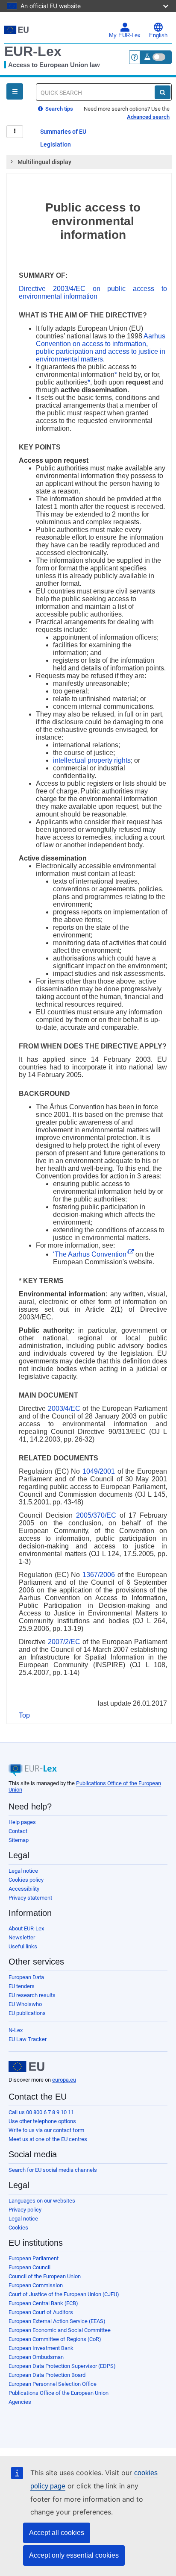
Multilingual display (44, 162)
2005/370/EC (96, 1515)
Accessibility (24, 1889)
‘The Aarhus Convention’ (91, 1254)
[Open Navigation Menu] (15, 91)
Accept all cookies (57, 2533)
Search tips (59, 109)
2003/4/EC (64, 1408)
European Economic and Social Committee (60, 2330)
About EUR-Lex (26, 1928)
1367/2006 (99, 1575)
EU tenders (22, 1986)
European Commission (36, 2285)
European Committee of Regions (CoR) (55, 2339)
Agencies (20, 2402)
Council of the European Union (45, 2276)
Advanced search (148, 117)
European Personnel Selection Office (53, 2384)
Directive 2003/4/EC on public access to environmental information (93, 292)
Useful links (23, 1946)
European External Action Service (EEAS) (57, 2321)
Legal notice (23, 1871)
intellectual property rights (92, 760)
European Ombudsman (36, 2357)
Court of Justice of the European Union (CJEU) (64, 2294)
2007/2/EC (64, 1642)
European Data (26, 1977)
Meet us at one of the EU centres (48, 2139)
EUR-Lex (33, 51)
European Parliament (34, 2258)
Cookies (18, 2228)
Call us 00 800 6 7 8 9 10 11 (41, 2112)
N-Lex (16, 2030)
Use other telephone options (42, 2121)
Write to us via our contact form (46, 2130)
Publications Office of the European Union (59, 2393)
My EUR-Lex (125, 35)
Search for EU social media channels (53, 2170)
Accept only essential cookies (74, 2555)
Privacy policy (25, 2210)
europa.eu (64, 2080)
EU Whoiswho (25, 2004)
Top (24, 1715)
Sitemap (19, 1840)
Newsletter (22, 1937)
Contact (18, 1831)
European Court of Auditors (41, 2312)
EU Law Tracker (28, 2039)
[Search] (163, 92)
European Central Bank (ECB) (43, 2303)
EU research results (32, 1995)
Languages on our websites (42, 2201)
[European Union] (26, 2067)
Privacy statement (30, 1898)
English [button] (158, 35)
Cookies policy (26, 1880)
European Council (29, 2267)
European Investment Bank (41, 2348)
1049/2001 (99, 1471)
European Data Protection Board (47, 2375)
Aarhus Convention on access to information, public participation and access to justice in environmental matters (101, 348)
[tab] (89, 162)
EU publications (27, 2013)
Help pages (22, 1822)
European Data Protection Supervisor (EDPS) (62, 2366)
